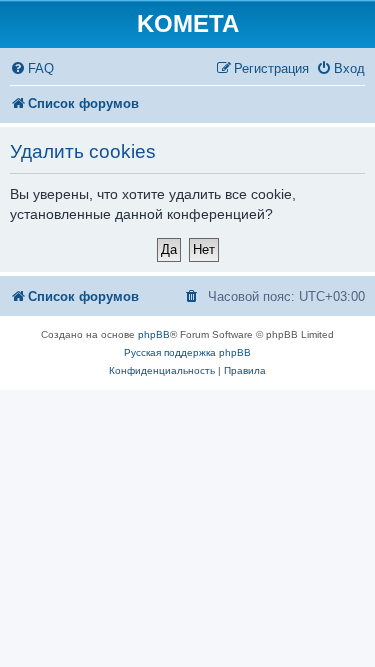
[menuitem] (32, 68)
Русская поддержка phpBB (187, 352)
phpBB (154, 334)
